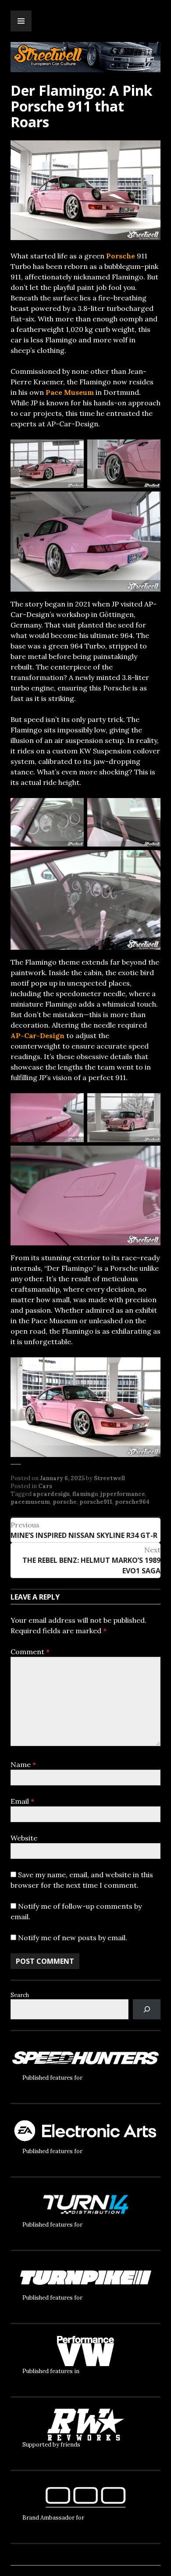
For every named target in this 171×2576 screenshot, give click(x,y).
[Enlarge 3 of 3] (149, 503)
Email (22, 1801)
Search (20, 1995)
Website (24, 1838)
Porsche (121, 256)
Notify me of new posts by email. (73, 1938)
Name (23, 1764)
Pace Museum (70, 392)
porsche (65, 1502)
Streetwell (109, 1478)
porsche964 (132, 1502)
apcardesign (51, 1494)
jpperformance (123, 1494)
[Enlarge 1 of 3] (72, 451)
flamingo (85, 1494)
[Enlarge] (149, 1369)
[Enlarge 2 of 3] (149, 451)
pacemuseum (30, 1502)
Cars (45, 1486)
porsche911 (96, 1502)
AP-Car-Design (37, 1035)
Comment (30, 1652)
